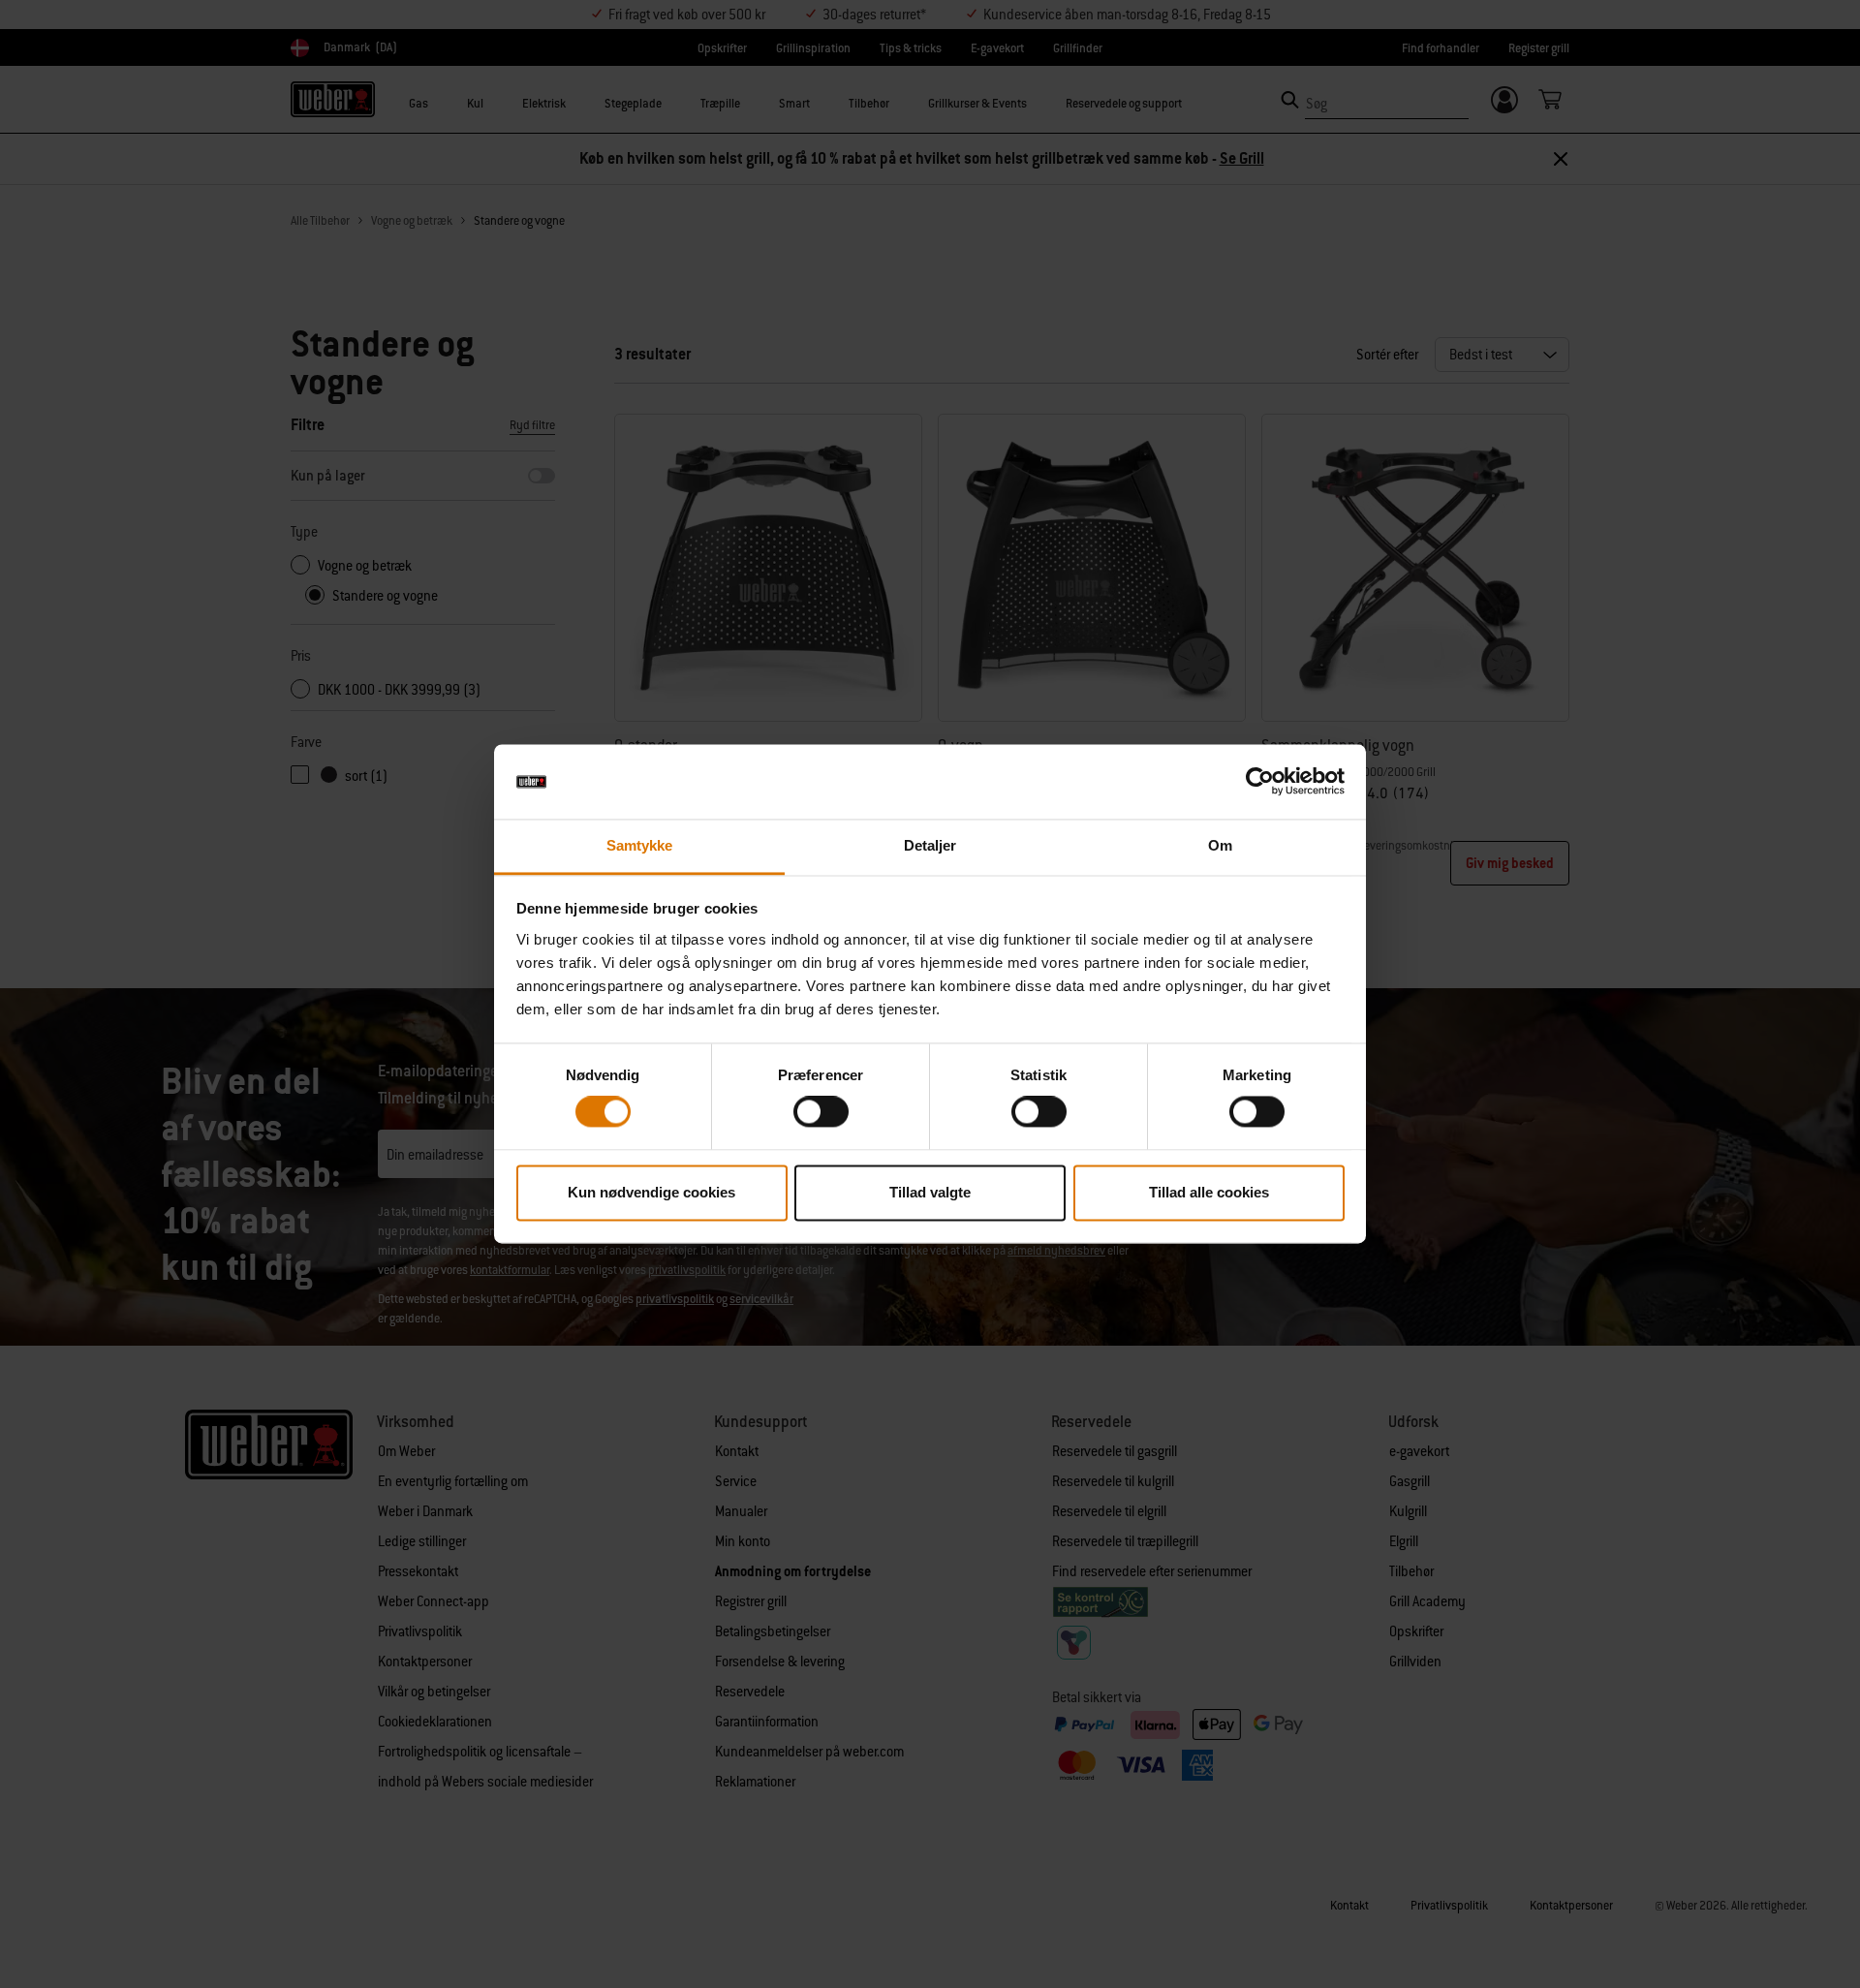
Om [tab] (1220, 845)
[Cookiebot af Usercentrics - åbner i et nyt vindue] (1260, 782)
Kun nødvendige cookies (651, 1192)
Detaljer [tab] (930, 845)
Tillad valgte (930, 1192)
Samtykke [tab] (640, 845)
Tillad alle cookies (1209, 1192)
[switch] (821, 1112)
